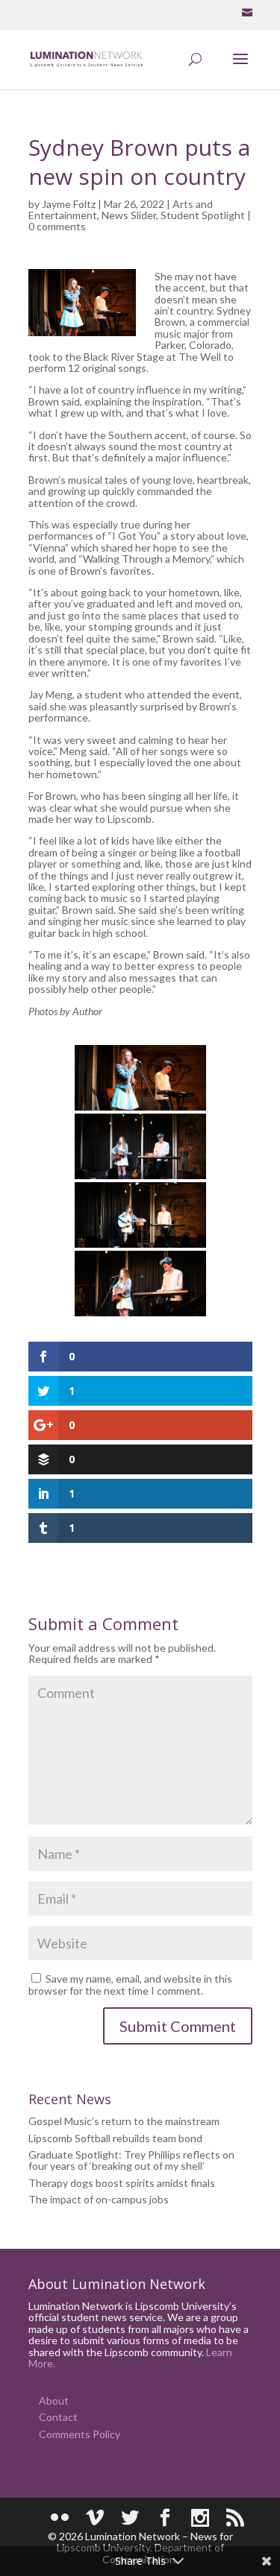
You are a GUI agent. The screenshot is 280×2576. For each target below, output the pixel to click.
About (54, 2400)
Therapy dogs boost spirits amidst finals (122, 2183)
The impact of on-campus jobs (99, 2199)
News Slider (129, 215)
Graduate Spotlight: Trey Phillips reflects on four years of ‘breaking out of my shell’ (131, 2160)
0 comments (57, 226)
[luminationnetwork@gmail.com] (247, 13)
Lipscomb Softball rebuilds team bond (115, 2138)
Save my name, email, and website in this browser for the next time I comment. (130, 1985)
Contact (58, 2417)
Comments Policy (80, 2434)
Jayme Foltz (69, 204)
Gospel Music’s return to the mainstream (124, 2121)
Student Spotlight (203, 215)
